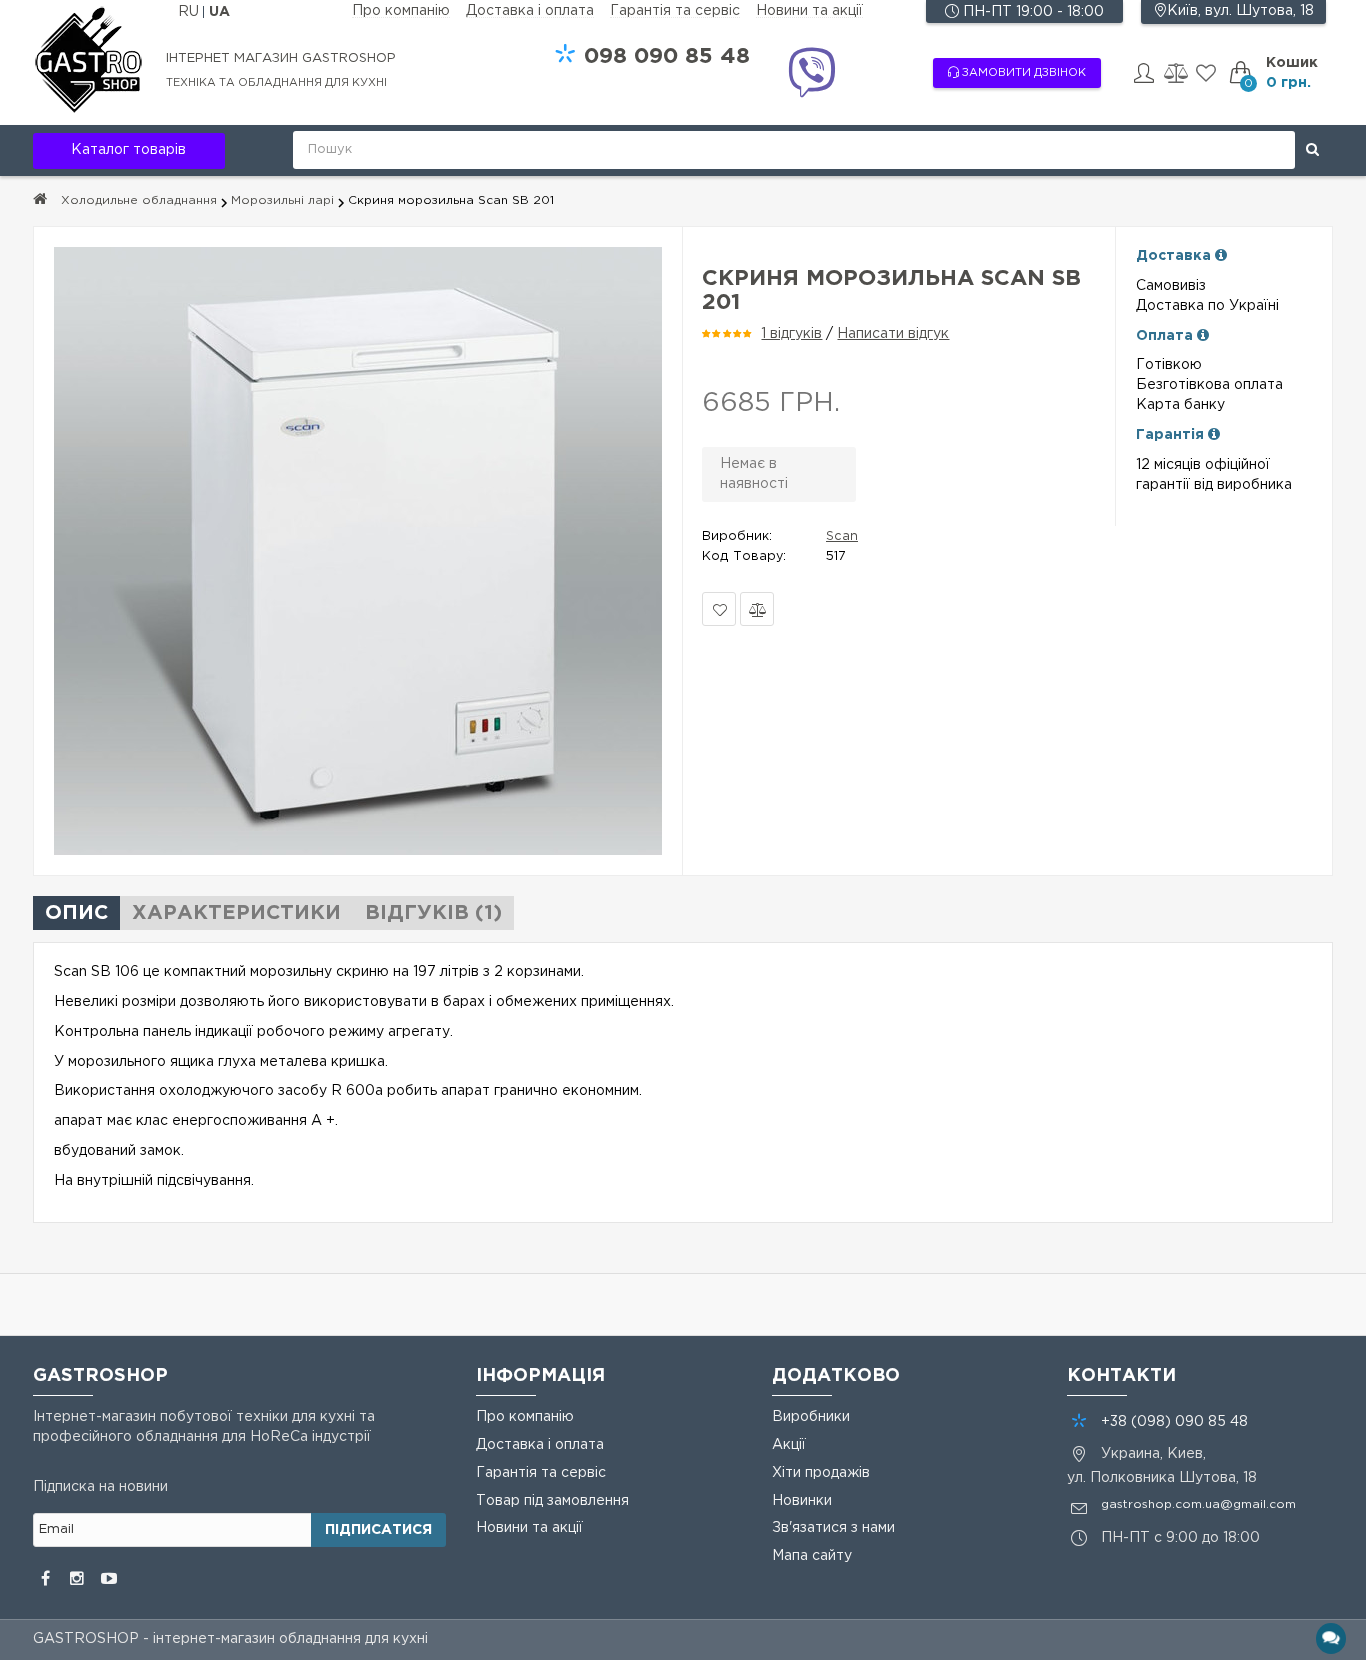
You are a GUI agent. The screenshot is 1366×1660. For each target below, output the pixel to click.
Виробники (811, 1417)
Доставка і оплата (530, 11)
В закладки (719, 609)
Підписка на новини (100, 1487)
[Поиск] (1313, 150)
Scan (842, 536)
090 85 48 (667, 57)
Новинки (802, 1501)
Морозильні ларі (282, 200)
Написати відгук (893, 334)
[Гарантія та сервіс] (1214, 435)
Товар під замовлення (552, 1501)
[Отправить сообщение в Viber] (811, 75)
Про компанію (401, 11)
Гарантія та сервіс (675, 11)
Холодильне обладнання (139, 200)
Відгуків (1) (433, 913)
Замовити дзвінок (1022, 73)
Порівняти (757, 609)
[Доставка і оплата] (1221, 256)
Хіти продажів (821, 1473)
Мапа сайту (812, 1556)
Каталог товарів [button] (128, 150)
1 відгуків (791, 334)
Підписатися (378, 1530)
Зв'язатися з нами (833, 1528)
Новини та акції (809, 11)
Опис (76, 913)
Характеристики (236, 913)
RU (190, 12)
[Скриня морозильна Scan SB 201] (358, 551)
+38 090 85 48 (1174, 1422)
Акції (789, 1445)
